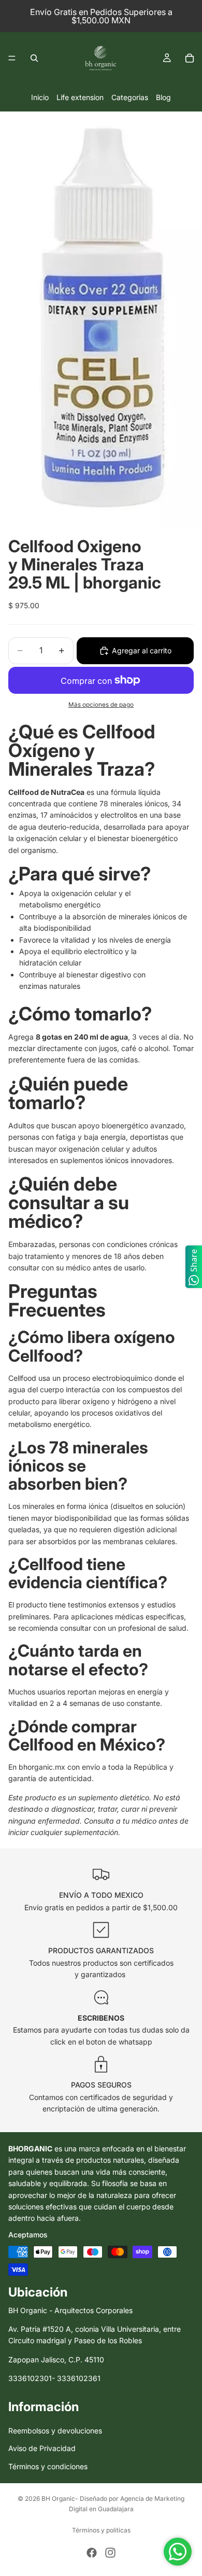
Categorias (130, 97)
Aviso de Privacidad (42, 2449)
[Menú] (12, 58)
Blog (163, 97)
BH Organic (58, 2498)
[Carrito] (190, 58)
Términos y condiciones (48, 2466)
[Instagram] (110, 2553)
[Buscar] (34, 58)
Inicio (40, 97)
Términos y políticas (101, 2530)
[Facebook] (92, 2553)
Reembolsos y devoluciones (55, 2431)
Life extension (80, 97)
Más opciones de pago (101, 705)
